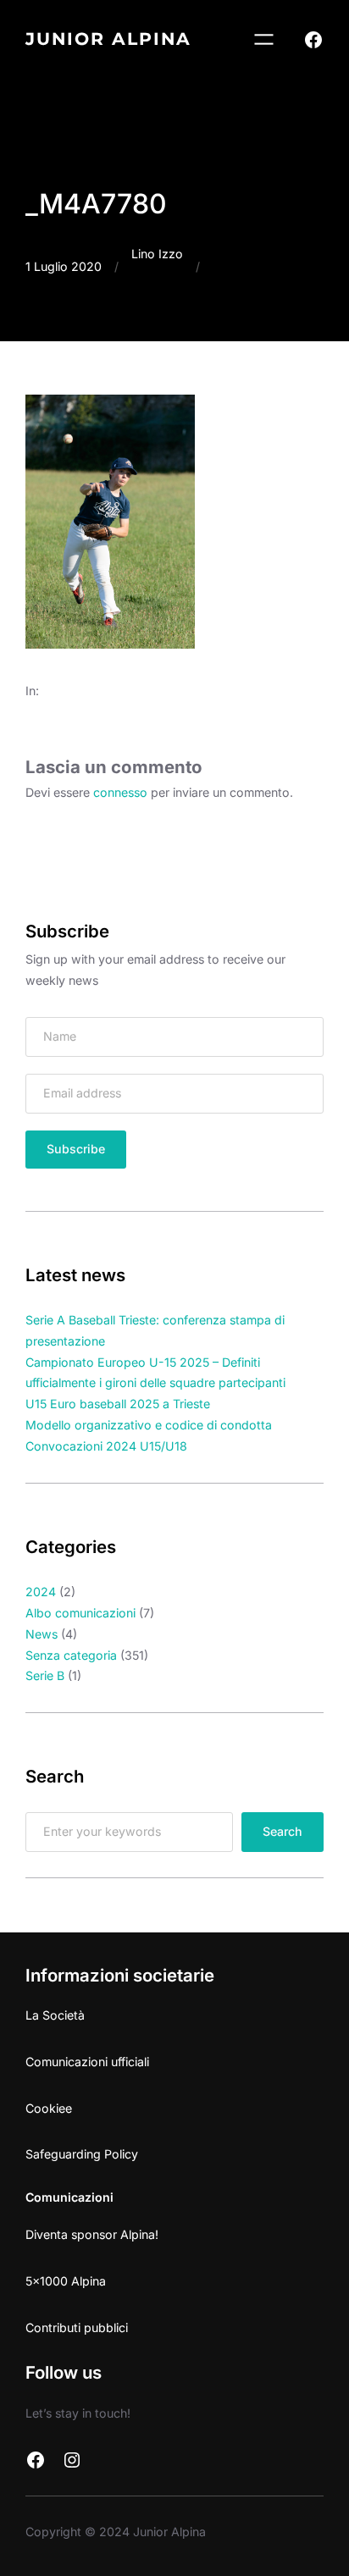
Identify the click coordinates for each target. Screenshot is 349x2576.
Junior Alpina (108, 39)
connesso (120, 792)
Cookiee (49, 2108)
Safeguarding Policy (82, 2154)
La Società (55, 2015)
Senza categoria (71, 1655)
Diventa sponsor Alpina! (92, 2234)
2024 (41, 1592)
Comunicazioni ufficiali (87, 2062)
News (42, 1634)
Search (283, 1831)
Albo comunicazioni (80, 1613)
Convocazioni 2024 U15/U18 (106, 1446)
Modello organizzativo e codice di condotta (149, 1425)
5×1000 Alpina (66, 2281)
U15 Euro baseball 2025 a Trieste (118, 1404)
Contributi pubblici (77, 2327)
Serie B (45, 1675)
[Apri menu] (264, 39)
